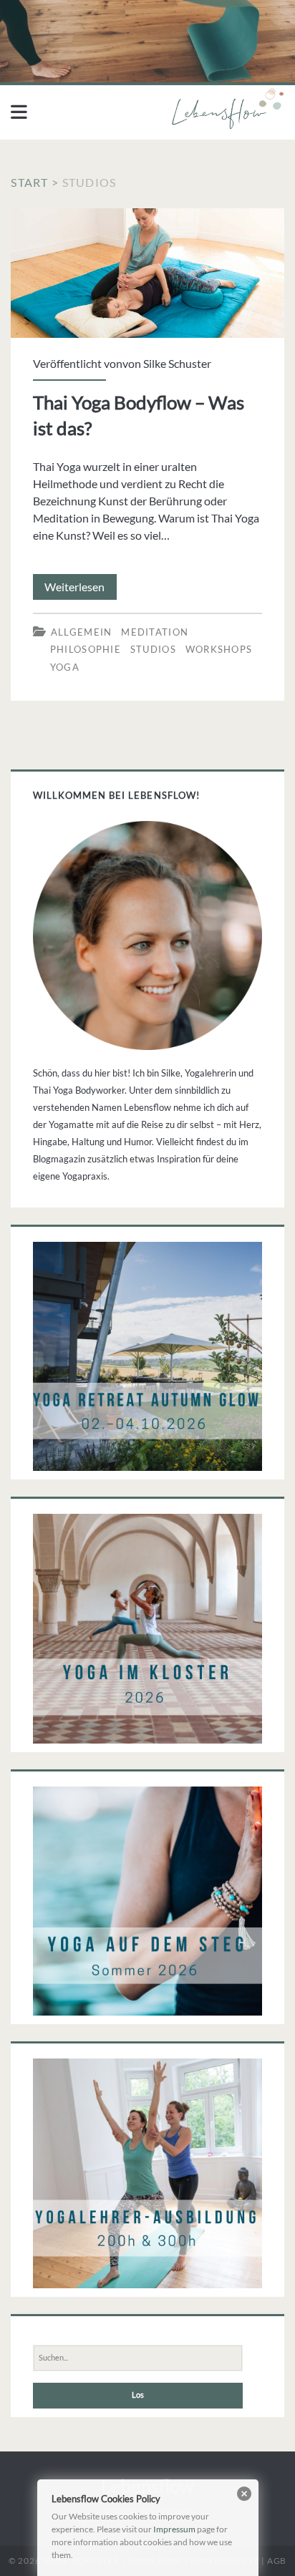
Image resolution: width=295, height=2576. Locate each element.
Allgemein (82, 632)
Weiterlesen (81, 589)
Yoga (65, 667)
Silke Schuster (177, 363)
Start (29, 182)
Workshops (219, 649)
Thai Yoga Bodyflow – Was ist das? (147, 273)
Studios (153, 649)
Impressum (174, 2529)
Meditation (155, 632)
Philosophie (86, 649)
